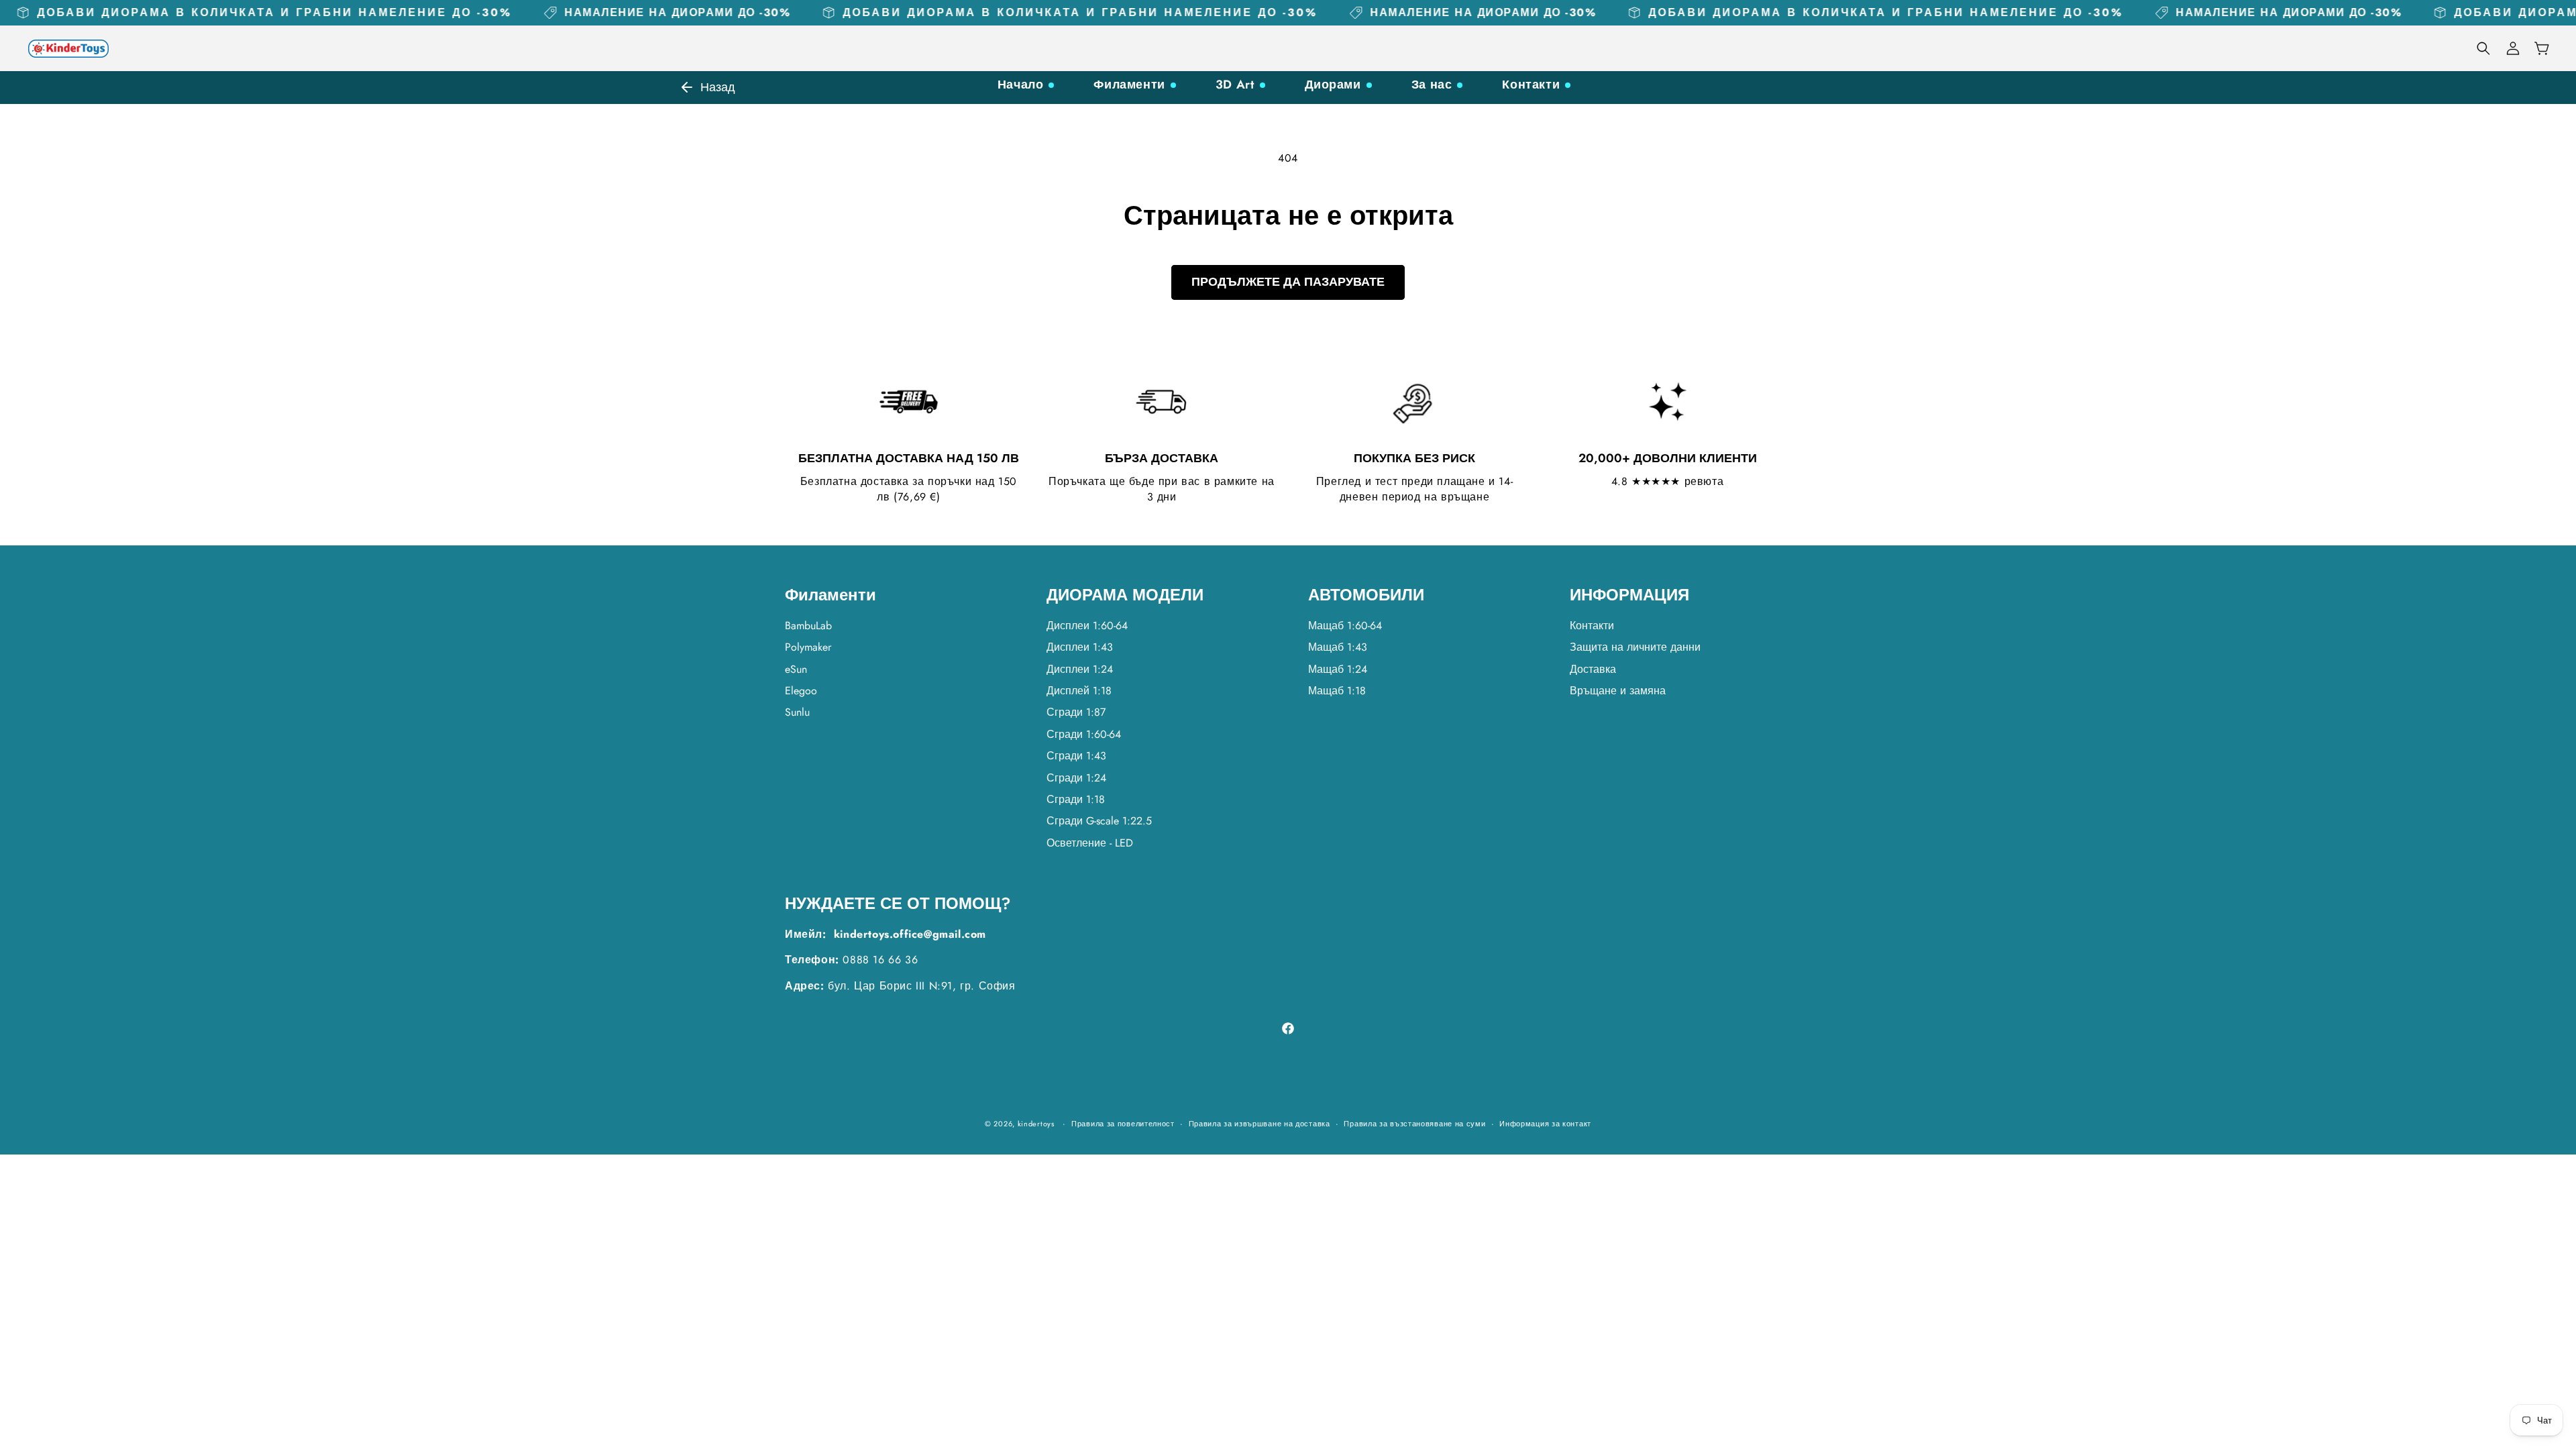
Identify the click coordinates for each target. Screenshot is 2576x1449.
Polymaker (808, 647)
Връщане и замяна (1618, 691)
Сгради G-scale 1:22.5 (1099, 821)
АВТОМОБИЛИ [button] (1366, 595)
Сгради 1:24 (1076, 778)
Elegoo (801, 691)
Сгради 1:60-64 (1084, 734)
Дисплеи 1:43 (1080, 647)
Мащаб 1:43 (1338, 647)
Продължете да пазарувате (1288, 282)
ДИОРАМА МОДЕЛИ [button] (1125, 595)
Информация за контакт (1545, 1124)
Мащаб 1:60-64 (1345, 626)
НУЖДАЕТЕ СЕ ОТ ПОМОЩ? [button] (898, 904)
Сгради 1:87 (1076, 712)
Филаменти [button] (830, 595)
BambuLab (808, 626)
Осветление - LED (1090, 843)
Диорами (1333, 85)
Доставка (1593, 669)
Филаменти (1129, 85)
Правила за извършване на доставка (1259, 1124)
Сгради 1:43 (1076, 756)
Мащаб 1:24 (1338, 669)
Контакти (1531, 85)
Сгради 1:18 (1076, 799)
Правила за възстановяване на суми (1414, 1124)
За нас (1432, 85)
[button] (2483, 48)
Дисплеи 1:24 (1080, 669)
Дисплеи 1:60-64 (1087, 626)
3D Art (1235, 85)
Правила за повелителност (1123, 1124)
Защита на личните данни (1635, 647)
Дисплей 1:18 (1079, 691)
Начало (1021, 85)
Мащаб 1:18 (1337, 691)
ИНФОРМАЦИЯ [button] (1629, 595)
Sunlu (797, 712)
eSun (796, 669)
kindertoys (1036, 1124)
